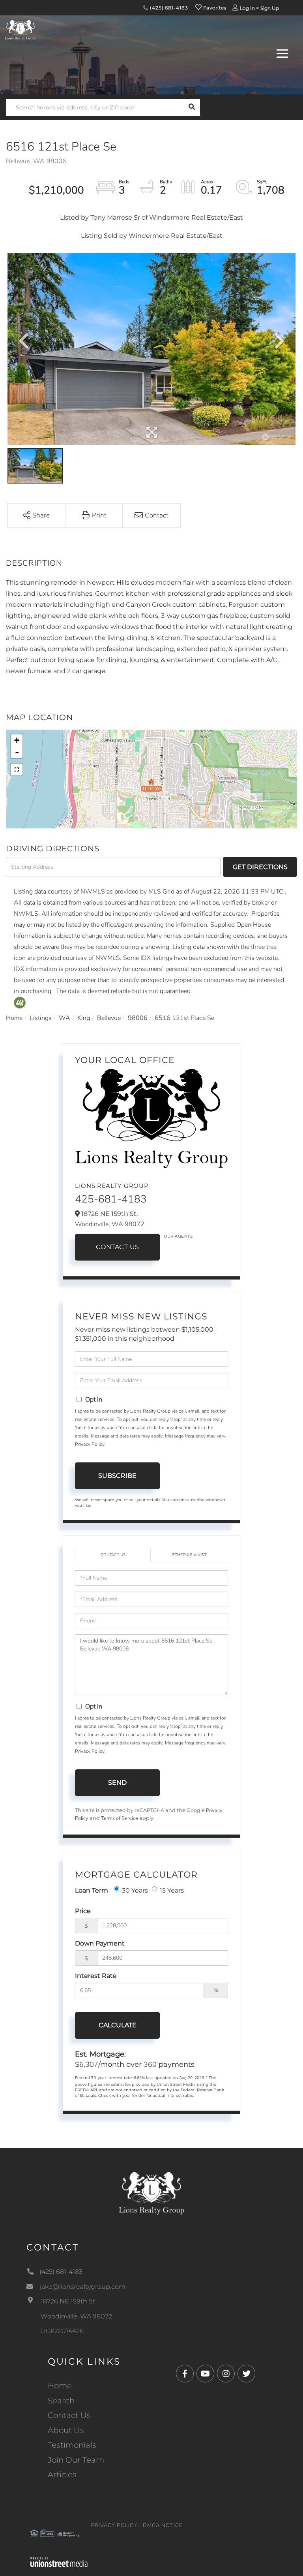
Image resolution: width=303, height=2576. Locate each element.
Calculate (118, 2025)
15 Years (172, 1890)
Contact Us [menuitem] (69, 2415)
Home (14, 1018)
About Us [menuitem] (66, 2430)
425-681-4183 (111, 1199)
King (84, 1018)
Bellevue (109, 1018)
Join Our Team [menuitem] (76, 2460)
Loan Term (92, 1890)
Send (117, 1783)
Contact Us (118, 1247)
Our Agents (178, 1236)
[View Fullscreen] (17, 770)
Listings (41, 1018)
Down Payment (100, 1943)
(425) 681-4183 (168, 8)
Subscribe (117, 1476)
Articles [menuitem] (62, 2474)
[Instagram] (226, 2374)
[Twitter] (246, 2374)
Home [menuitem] (60, 2386)
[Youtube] (205, 2374)
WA (65, 1018)
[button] (192, 107)
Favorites (214, 8)
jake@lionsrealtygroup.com (83, 2287)
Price (83, 1911)
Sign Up (270, 8)
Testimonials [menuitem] (72, 2445)
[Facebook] (185, 2374)
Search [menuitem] (61, 2401)
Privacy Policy (90, 1444)
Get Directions (260, 867)
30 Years (135, 1890)
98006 (138, 1018)
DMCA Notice (163, 2525)
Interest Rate (96, 1976)
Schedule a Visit (189, 1555)
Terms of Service (120, 1818)
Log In (247, 8)
